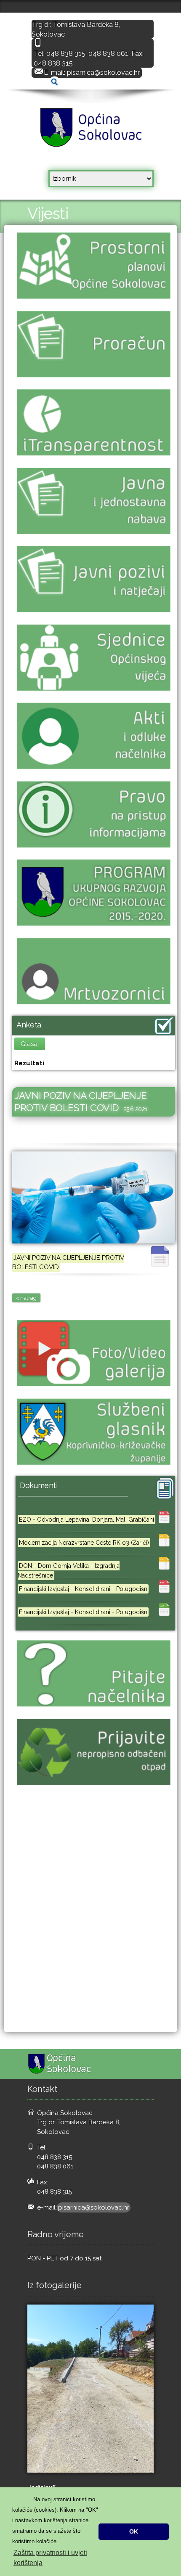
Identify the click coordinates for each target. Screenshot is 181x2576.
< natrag (26, 1298)
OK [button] (134, 2531)
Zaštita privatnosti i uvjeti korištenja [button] (50, 2558)
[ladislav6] (90, 2389)
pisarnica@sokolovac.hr (103, 72)
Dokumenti (39, 1485)
